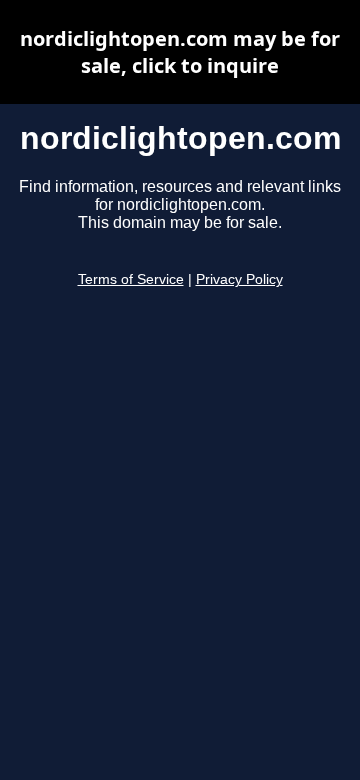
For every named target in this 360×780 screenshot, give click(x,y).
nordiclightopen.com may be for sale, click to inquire (180, 52)
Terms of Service (131, 279)
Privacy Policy (239, 279)
